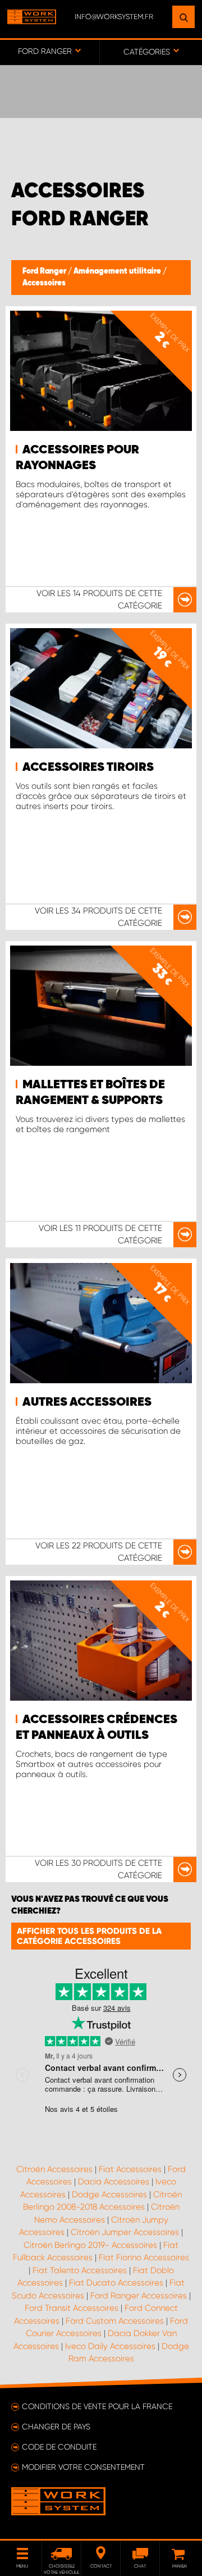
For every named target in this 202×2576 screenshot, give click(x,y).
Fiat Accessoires (130, 2169)
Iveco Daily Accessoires (110, 2346)
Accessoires (44, 283)
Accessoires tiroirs (88, 767)
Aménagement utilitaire (118, 271)
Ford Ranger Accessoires (139, 2296)
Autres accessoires (87, 1402)
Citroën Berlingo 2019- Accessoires (90, 2245)
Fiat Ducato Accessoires (116, 2283)
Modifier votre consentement (83, 2467)
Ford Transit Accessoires (72, 2308)
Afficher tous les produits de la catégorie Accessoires (89, 1936)
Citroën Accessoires (54, 2169)
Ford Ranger (45, 271)
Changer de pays (56, 2427)
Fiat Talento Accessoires (80, 2270)
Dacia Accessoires (114, 2182)
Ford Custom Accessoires (115, 2321)
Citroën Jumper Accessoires (125, 2232)
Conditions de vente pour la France (97, 2406)
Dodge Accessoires (109, 2195)
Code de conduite (59, 2447)
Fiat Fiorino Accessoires (144, 2257)
